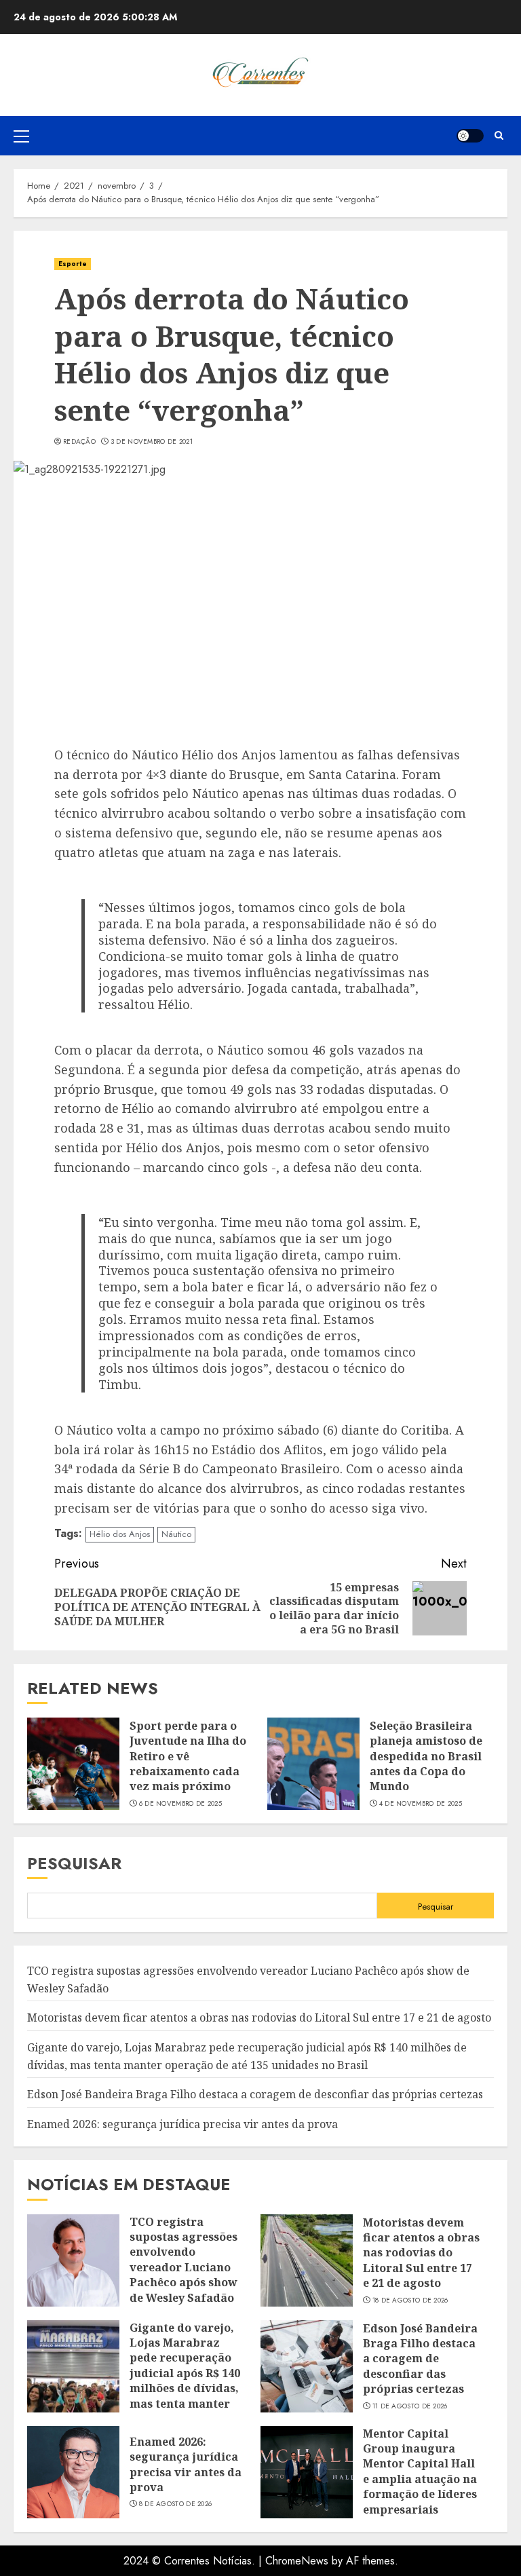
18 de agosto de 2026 (410, 2300)
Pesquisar (74, 1863)
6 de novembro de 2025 (180, 1804)
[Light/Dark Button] (470, 136)
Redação (79, 442)
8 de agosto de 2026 (176, 2504)
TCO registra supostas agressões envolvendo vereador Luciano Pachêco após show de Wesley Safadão (184, 2260)
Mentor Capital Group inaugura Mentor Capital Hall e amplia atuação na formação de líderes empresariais (420, 2471)
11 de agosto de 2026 (410, 2406)
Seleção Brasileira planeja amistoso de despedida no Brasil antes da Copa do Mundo (426, 1756)
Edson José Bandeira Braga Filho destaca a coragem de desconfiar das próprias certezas (255, 2094)
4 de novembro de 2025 (421, 1804)
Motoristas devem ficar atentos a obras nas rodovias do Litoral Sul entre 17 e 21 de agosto (259, 2018)
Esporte (73, 264)
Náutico (176, 1534)
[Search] (499, 135)
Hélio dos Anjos (120, 1534)
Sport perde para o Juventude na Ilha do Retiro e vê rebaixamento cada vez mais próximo (188, 1756)
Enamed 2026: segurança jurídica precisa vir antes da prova (182, 2124)
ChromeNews (297, 2561)
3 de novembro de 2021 (152, 442)
